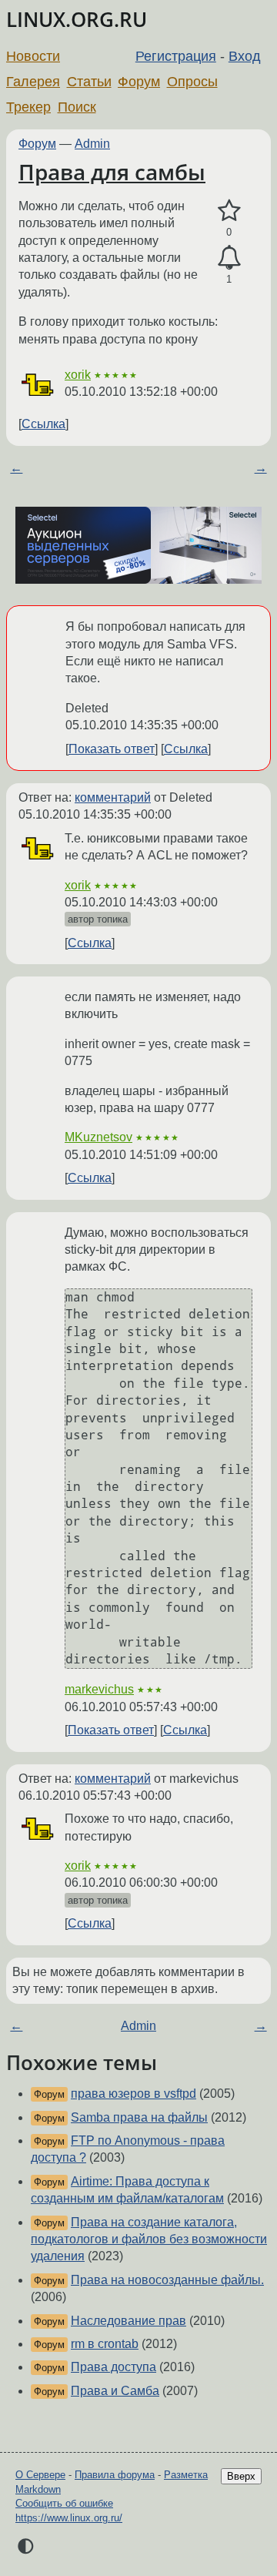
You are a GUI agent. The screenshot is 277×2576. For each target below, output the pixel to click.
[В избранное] (229, 211)
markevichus (99, 1689)
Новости (33, 56)
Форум (139, 82)
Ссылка (43, 424)
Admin (92, 144)
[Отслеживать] (229, 258)
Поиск (77, 107)
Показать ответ (112, 749)
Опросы (192, 82)
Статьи (89, 82)
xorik (78, 375)
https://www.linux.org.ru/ (69, 2518)
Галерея (33, 82)
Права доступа (113, 2367)
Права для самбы (112, 172)
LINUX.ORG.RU (77, 20)
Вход (245, 56)
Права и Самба (115, 2391)
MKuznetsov (98, 1137)
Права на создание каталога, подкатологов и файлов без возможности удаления (149, 2239)
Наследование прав (128, 2321)
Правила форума (115, 2475)
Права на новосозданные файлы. (167, 2280)
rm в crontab (105, 2344)
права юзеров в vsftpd (133, 2094)
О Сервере (40, 2475)
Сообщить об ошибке (64, 2503)
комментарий (113, 797)
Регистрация (176, 56)
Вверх (241, 2476)
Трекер (28, 107)
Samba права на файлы (139, 2117)
